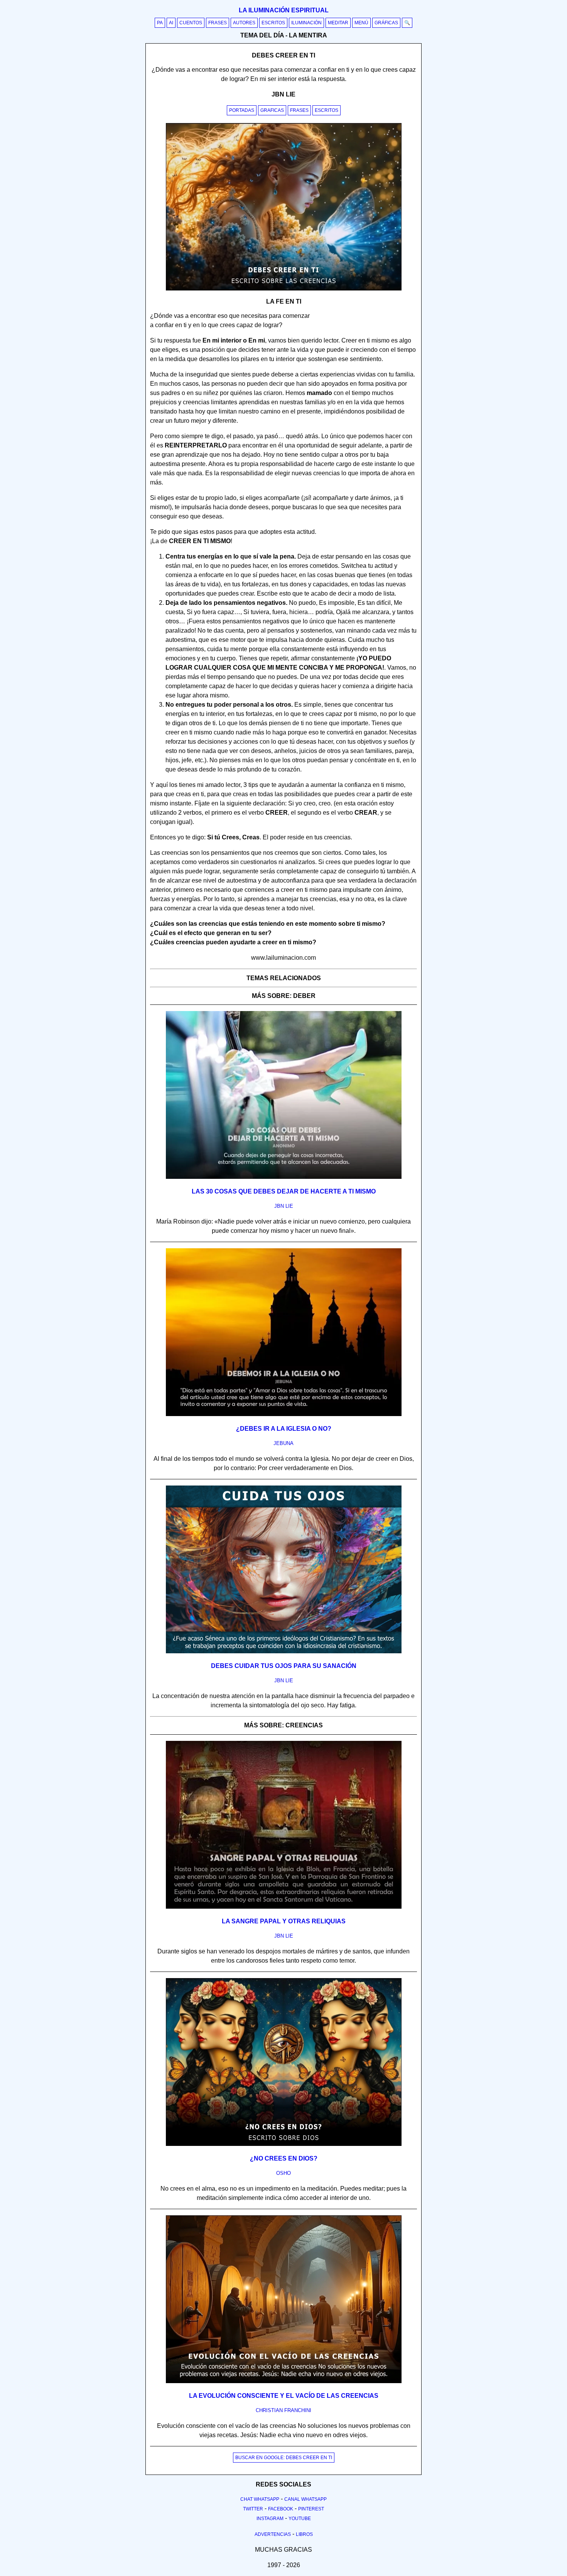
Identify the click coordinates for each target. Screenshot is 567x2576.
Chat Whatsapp (260, 2499)
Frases (218, 23)
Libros (304, 2534)
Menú (361, 23)
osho (283, 2173)
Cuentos (191, 23)
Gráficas (386, 23)
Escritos (273, 23)
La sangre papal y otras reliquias (284, 1921)
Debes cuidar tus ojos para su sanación (284, 1666)
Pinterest (311, 2509)
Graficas (272, 110)
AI (171, 23)
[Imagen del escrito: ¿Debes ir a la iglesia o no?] (284, 1415)
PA (160, 23)
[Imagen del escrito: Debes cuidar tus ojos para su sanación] (284, 1652)
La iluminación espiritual (284, 10)
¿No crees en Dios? (284, 2158)
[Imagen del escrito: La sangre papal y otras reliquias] (284, 1907)
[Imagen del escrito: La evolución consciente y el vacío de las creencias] (284, 2382)
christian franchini (283, 2410)
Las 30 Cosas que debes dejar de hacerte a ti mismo (284, 1191)
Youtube (300, 2519)
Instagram (270, 2519)
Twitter (253, 2509)
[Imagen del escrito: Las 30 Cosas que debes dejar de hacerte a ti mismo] (284, 1177)
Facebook (281, 2509)
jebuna (283, 1443)
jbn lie (284, 1206)
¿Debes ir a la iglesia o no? (284, 1429)
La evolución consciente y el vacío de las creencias (284, 2396)
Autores (244, 23)
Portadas (242, 110)
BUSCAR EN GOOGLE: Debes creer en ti (284, 2458)
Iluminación (306, 23)
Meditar (338, 23)
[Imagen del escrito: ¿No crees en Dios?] (284, 2144)
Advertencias (273, 2534)
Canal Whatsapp (305, 2499)
